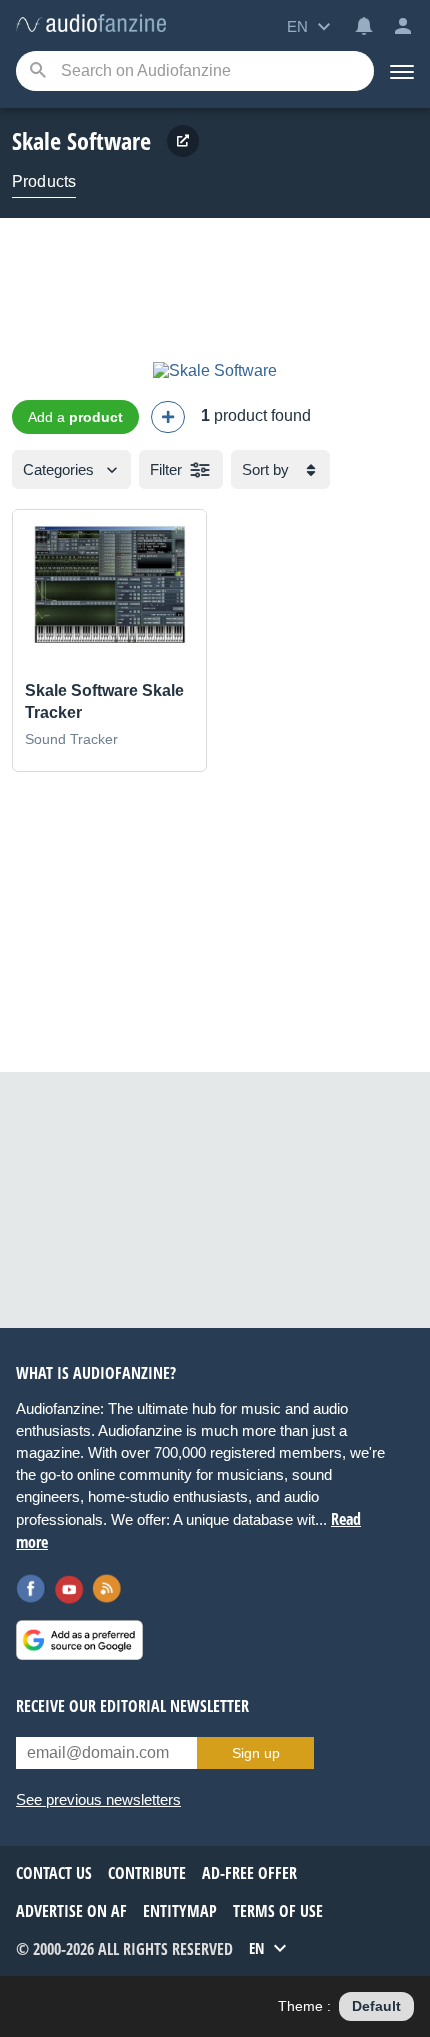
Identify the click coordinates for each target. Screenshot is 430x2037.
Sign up (256, 1753)
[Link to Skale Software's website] (183, 141)
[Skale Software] (215, 370)
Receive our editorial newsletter (132, 1706)
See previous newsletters (98, 1799)
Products (44, 181)
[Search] (37, 71)
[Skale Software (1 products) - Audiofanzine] (91, 24)
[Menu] (402, 71)
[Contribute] (168, 417)
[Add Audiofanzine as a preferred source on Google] (79, 1640)
